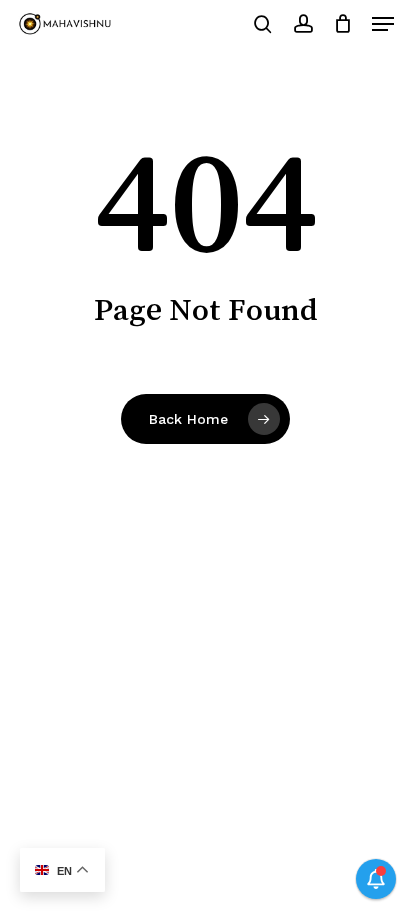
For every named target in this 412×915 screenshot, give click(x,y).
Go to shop (328, 465)
